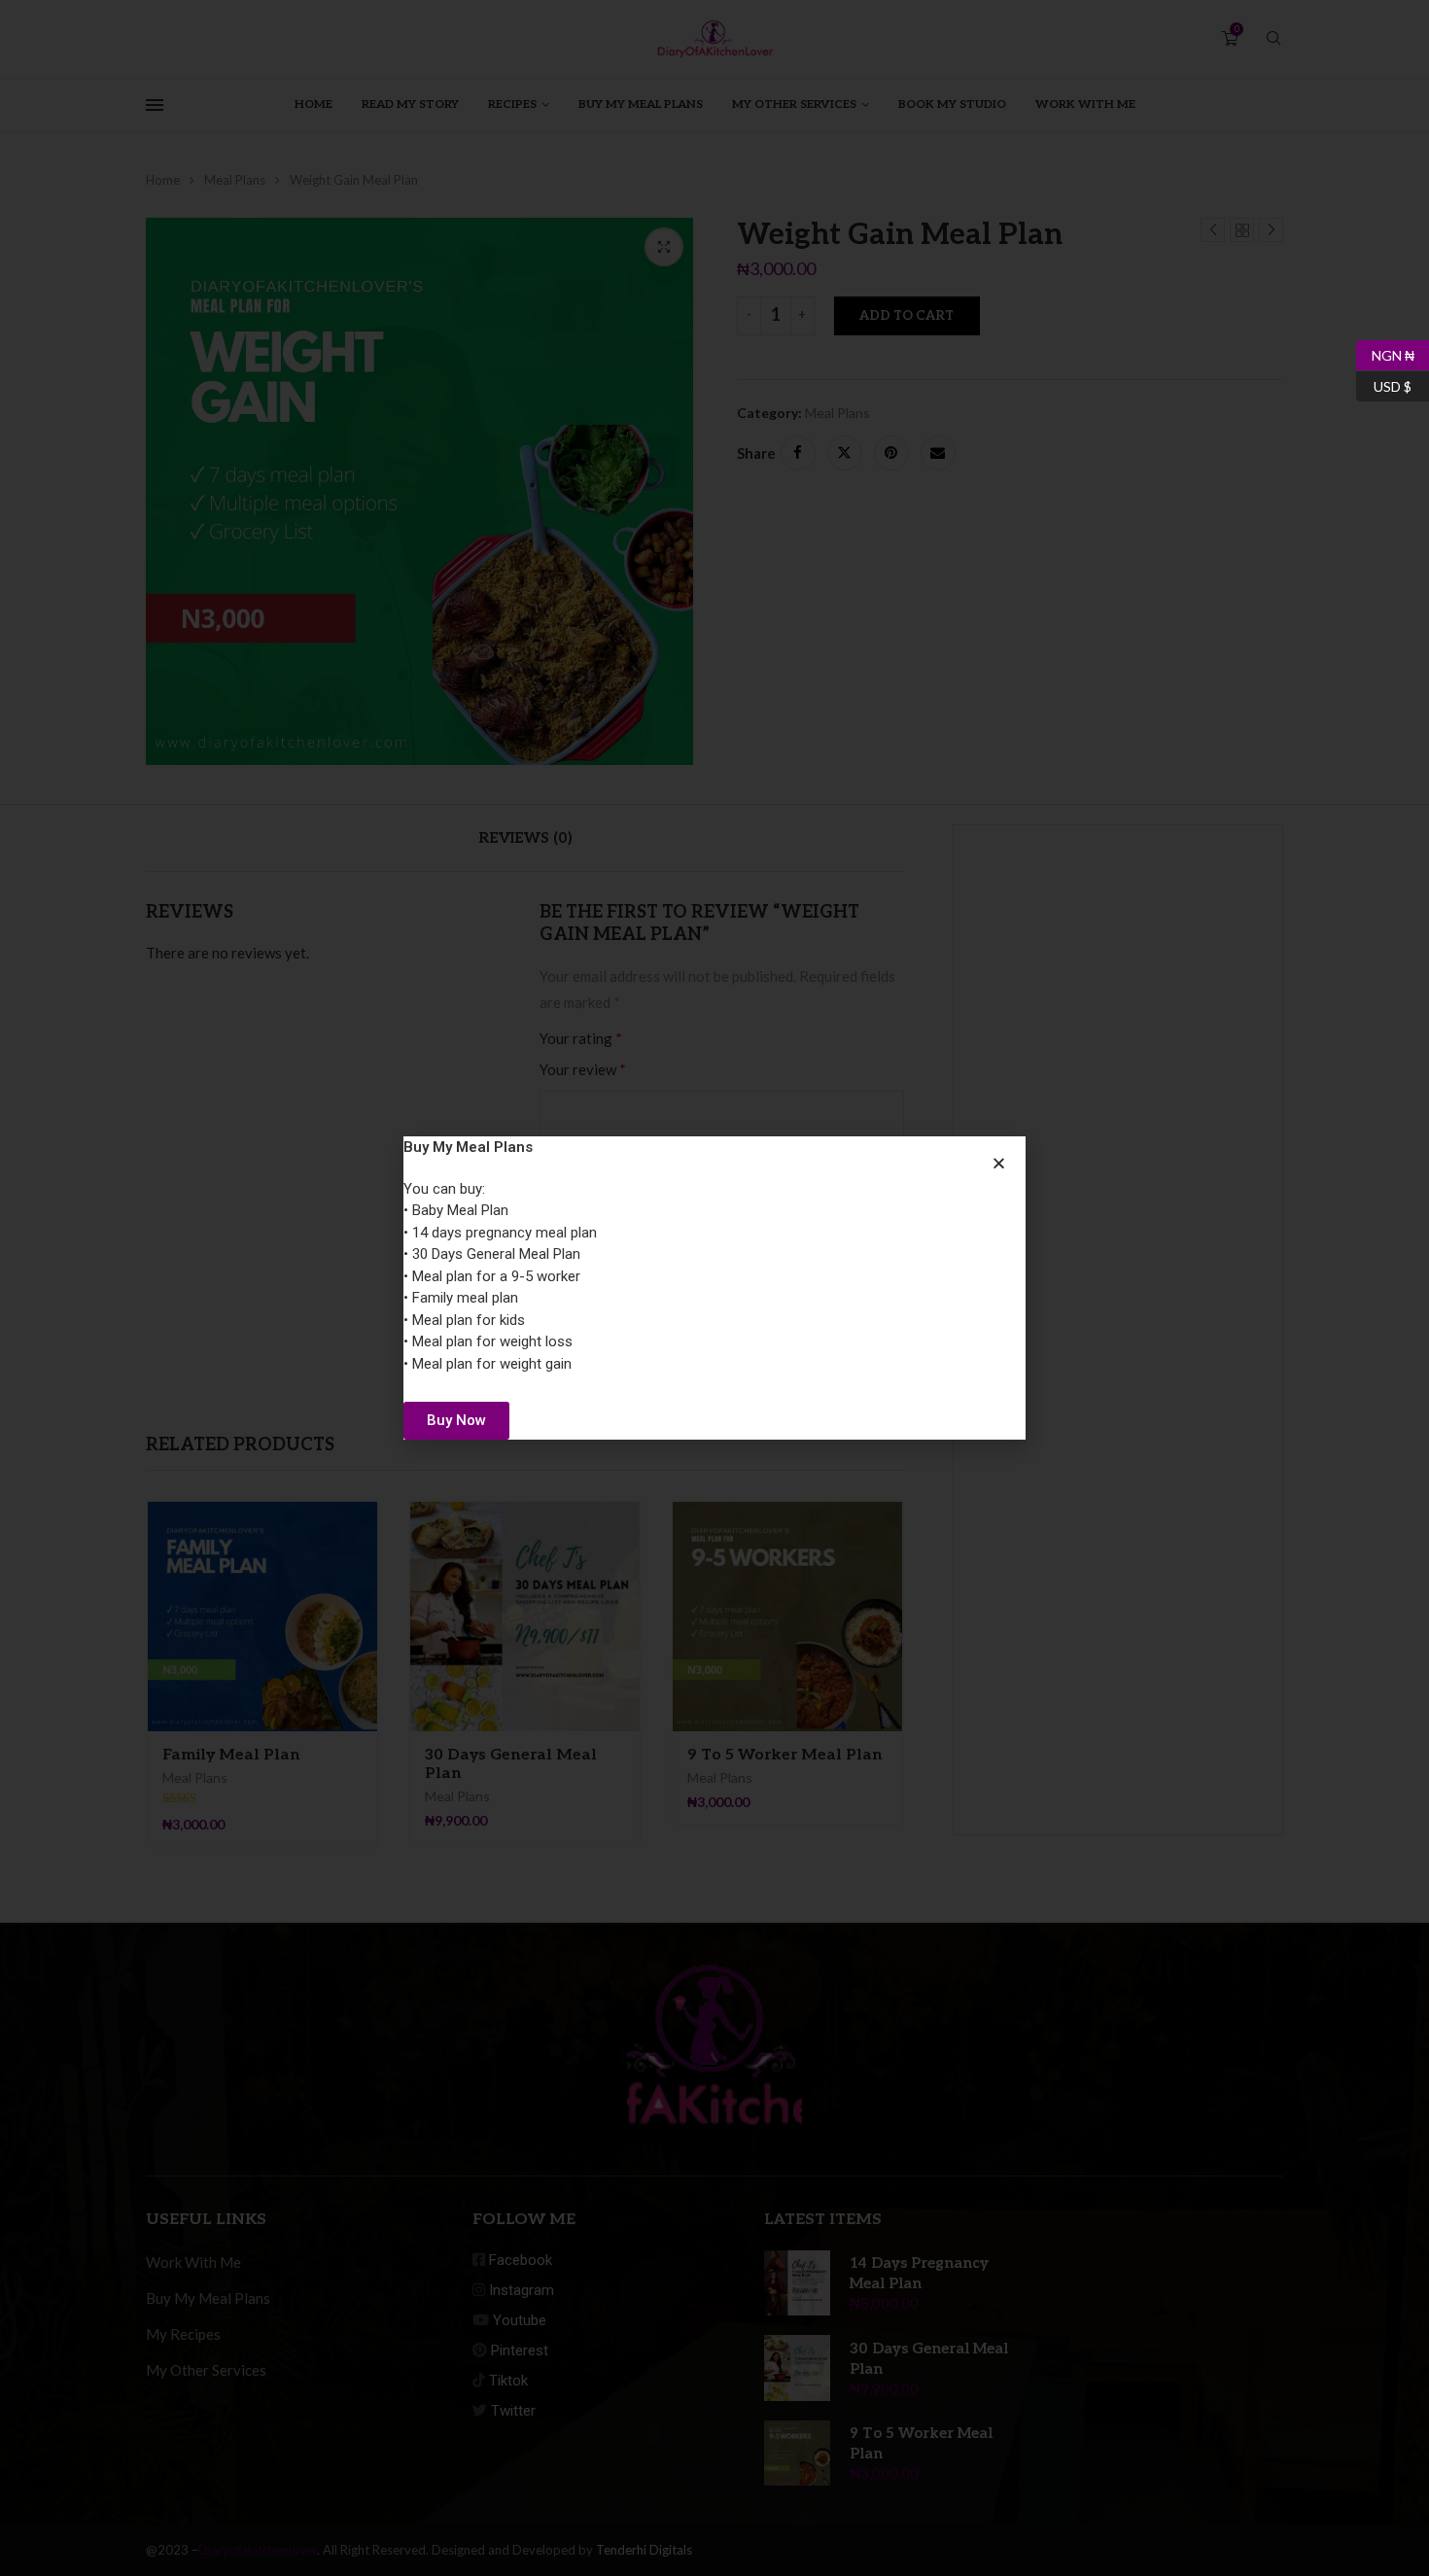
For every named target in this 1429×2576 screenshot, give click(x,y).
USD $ (1384, 383)
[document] (714, 1288)
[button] (999, 1163)
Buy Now (456, 1420)
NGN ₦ (1385, 352)
